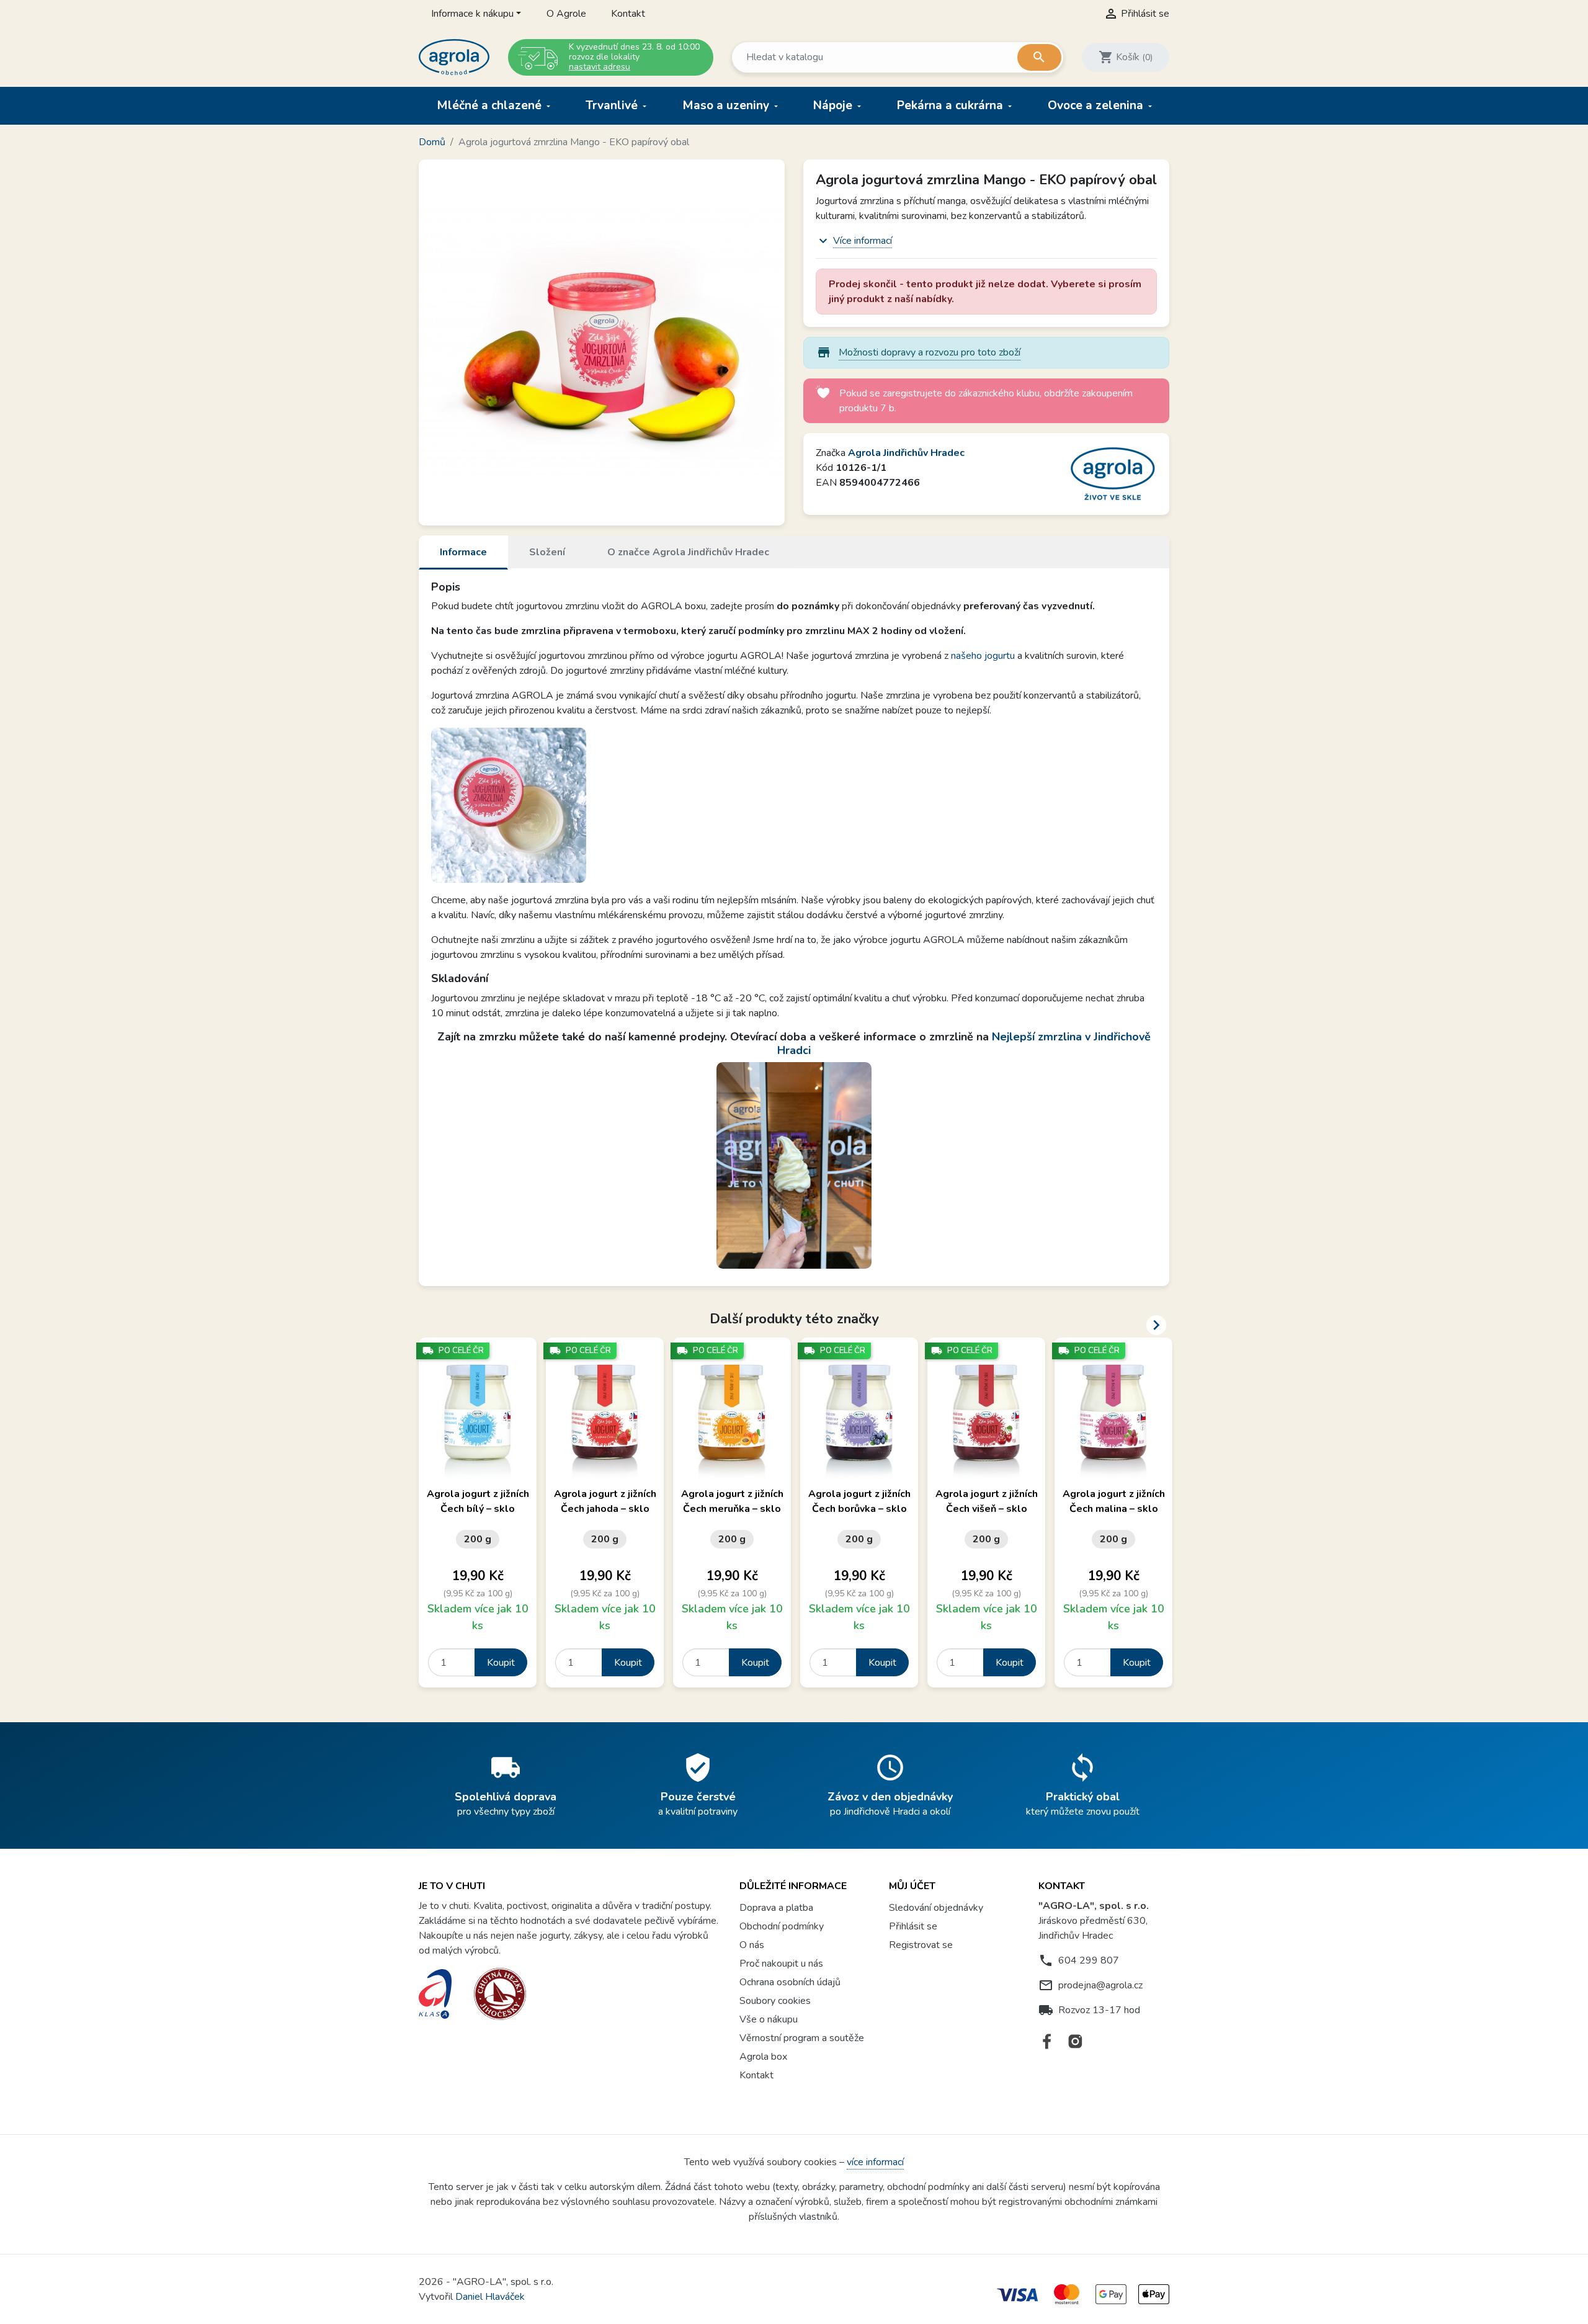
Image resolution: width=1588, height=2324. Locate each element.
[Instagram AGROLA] (1075, 2041)
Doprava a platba (776, 1908)
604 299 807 (1089, 1960)
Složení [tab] (547, 552)
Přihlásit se (913, 1926)
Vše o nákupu (769, 2019)
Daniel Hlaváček (490, 2297)
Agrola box (763, 2057)
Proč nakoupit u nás (781, 1964)
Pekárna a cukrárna (952, 105)
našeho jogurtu (983, 656)
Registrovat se (921, 1945)
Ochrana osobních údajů (790, 1982)
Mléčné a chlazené (491, 105)
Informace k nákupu (472, 14)
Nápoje (834, 105)
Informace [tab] (463, 552)
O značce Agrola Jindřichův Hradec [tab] (688, 552)
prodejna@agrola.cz (1100, 1985)
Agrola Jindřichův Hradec (906, 453)
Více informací (863, 241)
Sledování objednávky (936, 1908)
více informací (875, 2162)
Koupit (501, 1663)
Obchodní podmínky (782, 1926)
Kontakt (628, 14)
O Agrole (566, 14)
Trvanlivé (613, 105)
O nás (752, 1945)
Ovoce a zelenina (1097, 105)
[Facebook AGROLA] (1047, 2041)
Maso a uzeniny (727, 105)
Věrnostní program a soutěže (802, 2038)
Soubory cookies (775, 2001)
